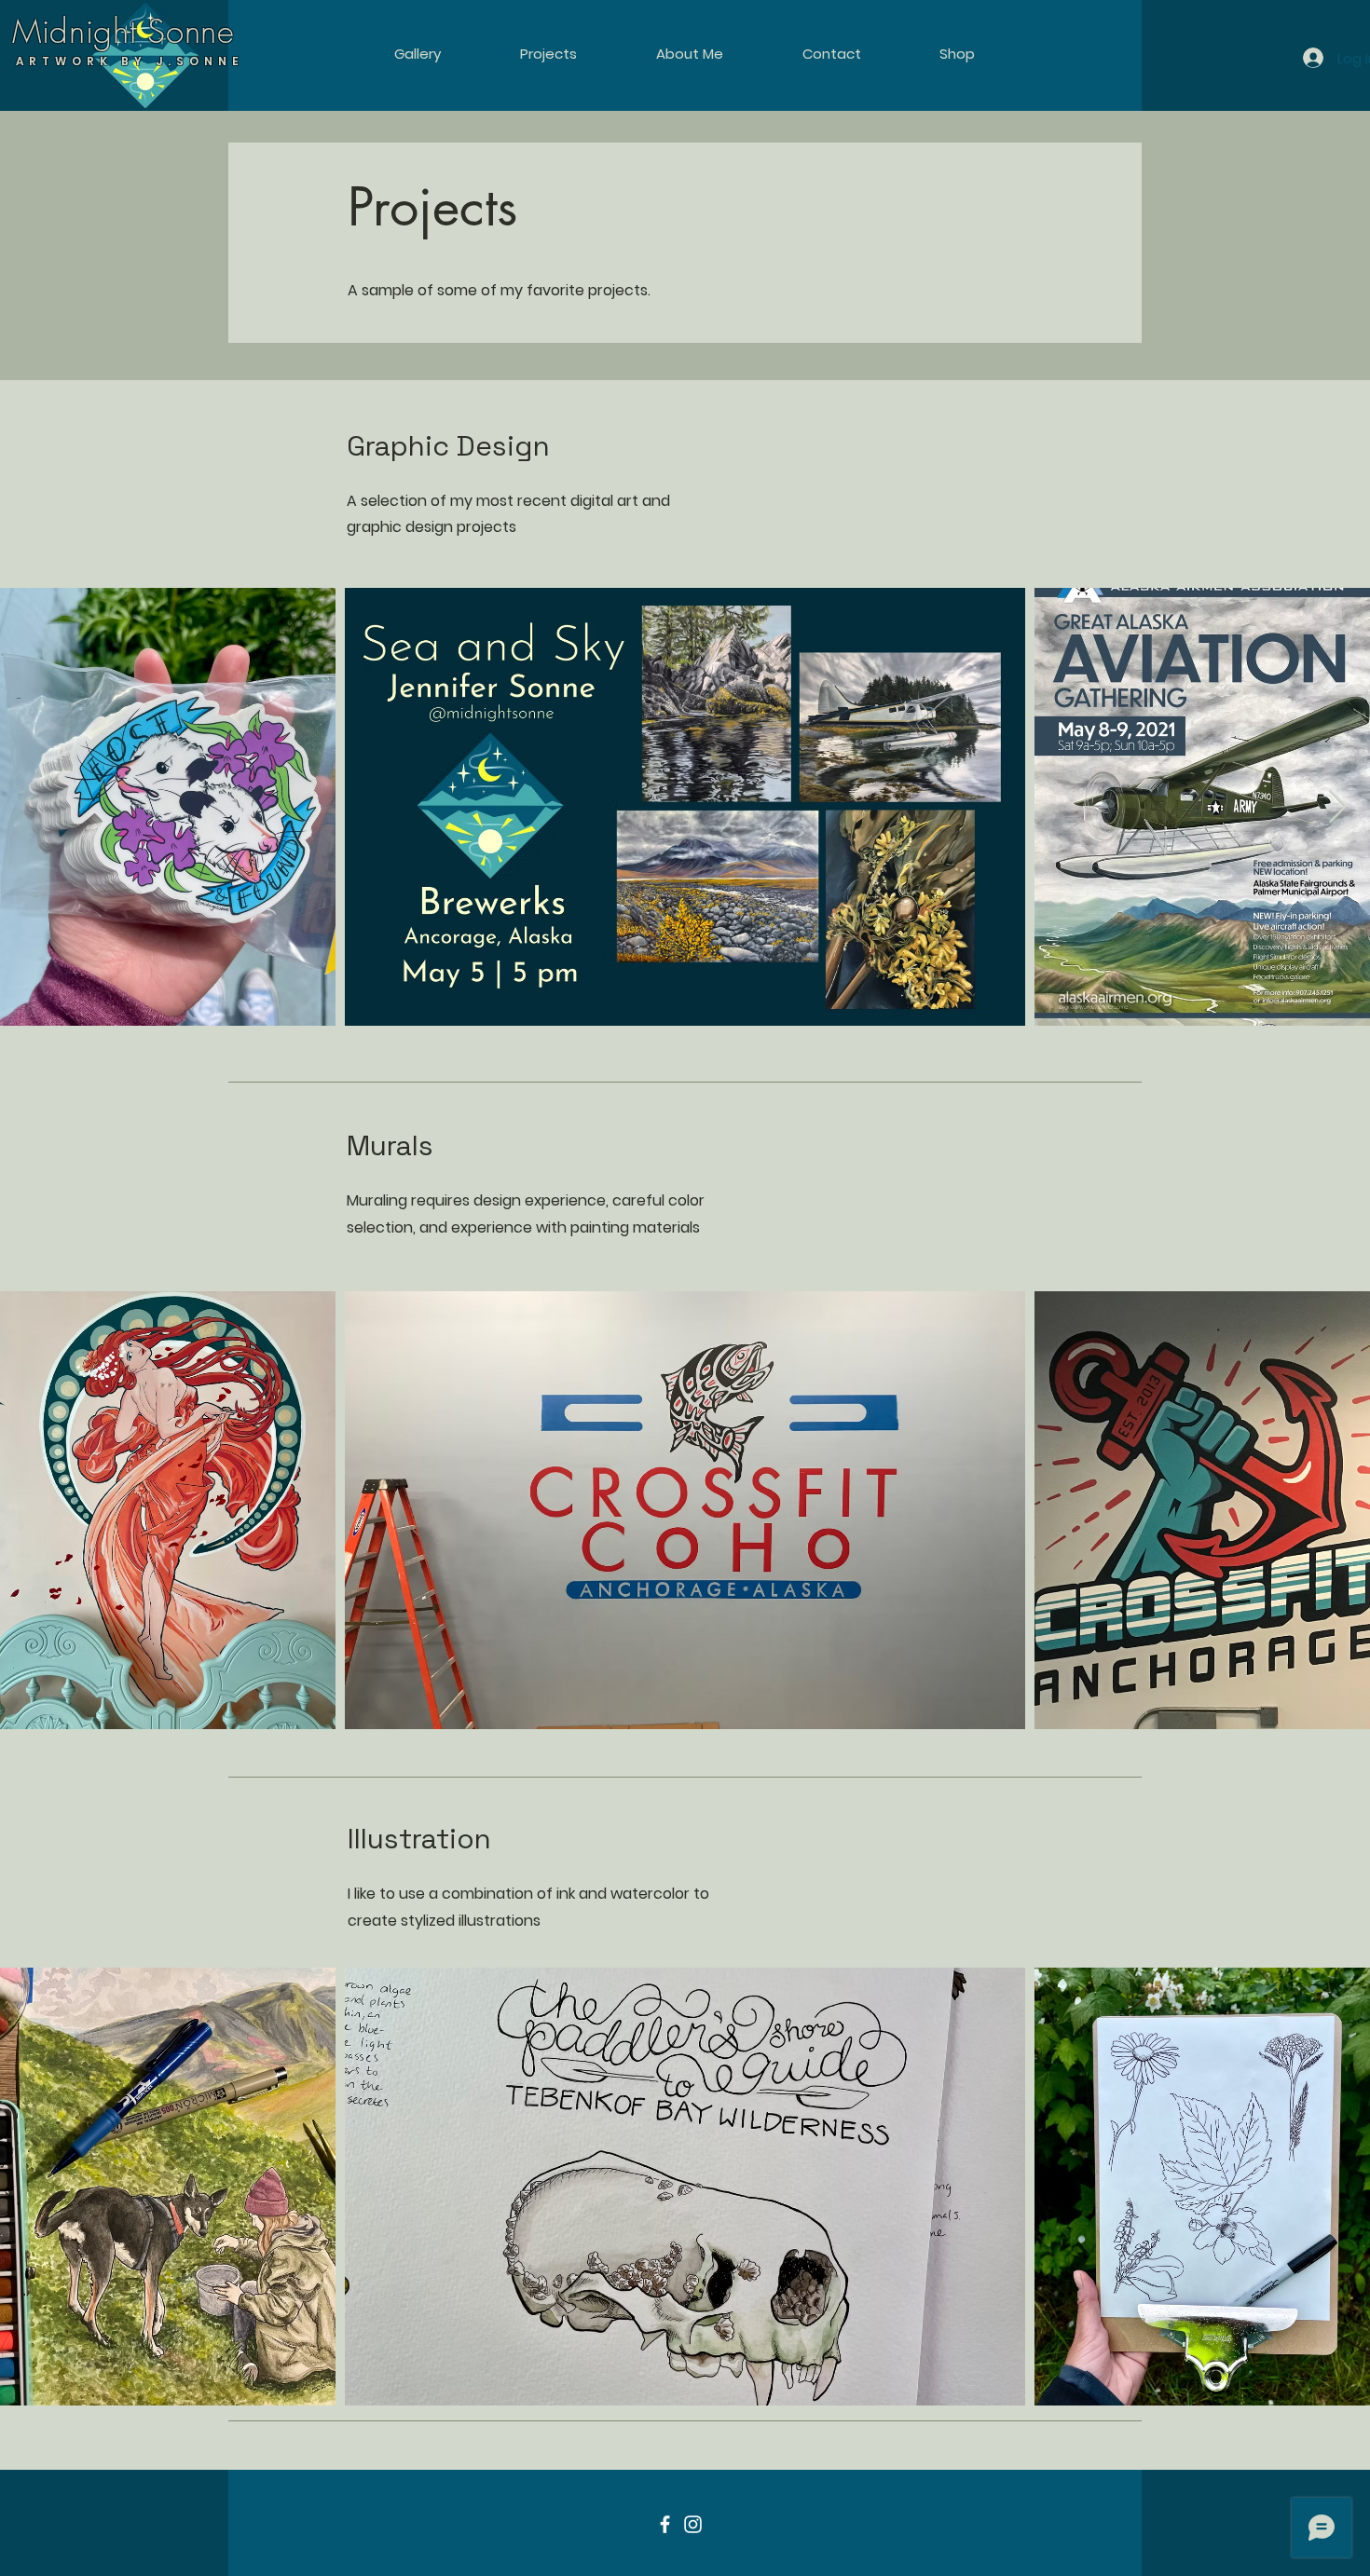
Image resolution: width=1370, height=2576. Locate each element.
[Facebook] (665, 2524)
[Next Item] (1338, 807)
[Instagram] (693, 2524)
